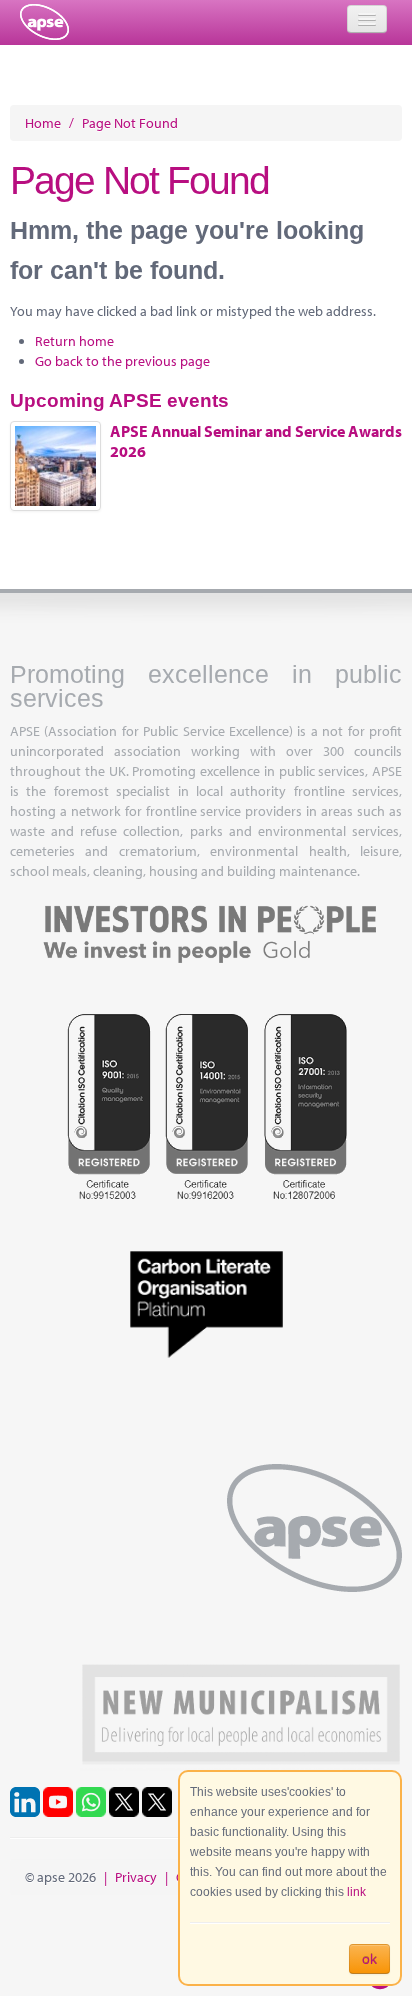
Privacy (136, 1877)
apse (44, 22)
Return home (74, 341)
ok (369, 1959)
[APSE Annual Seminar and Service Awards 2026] (55, 466)
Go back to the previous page (122, 361)
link (356, 1892)
